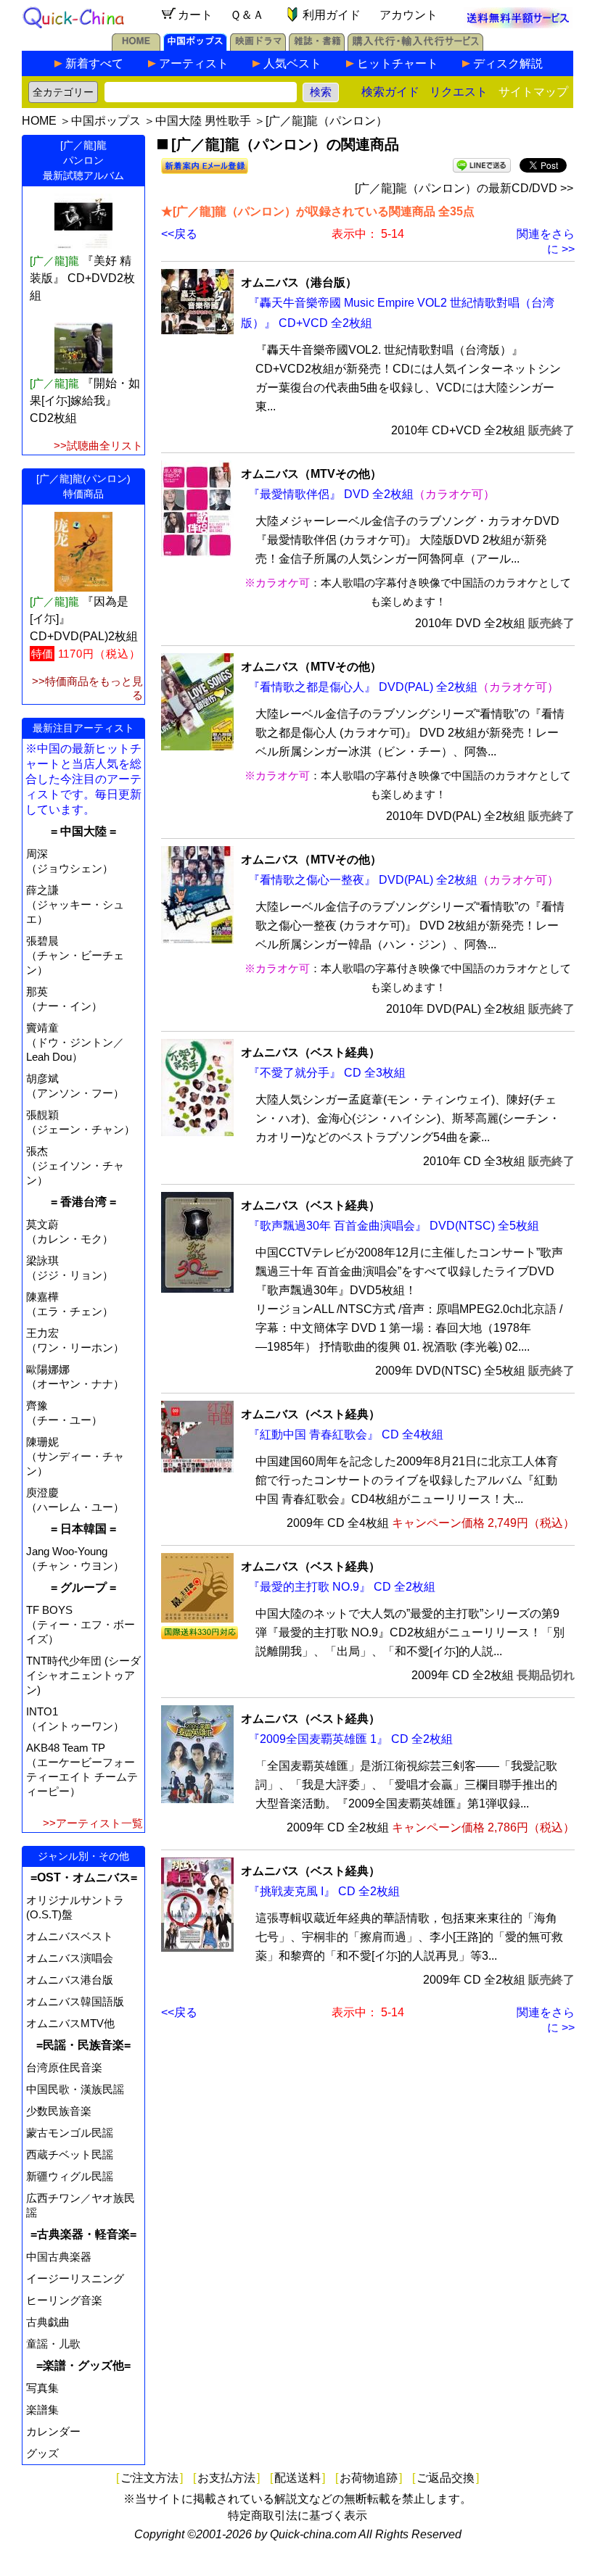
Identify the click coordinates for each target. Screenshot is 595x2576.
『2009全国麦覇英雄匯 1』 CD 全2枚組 (350, 1739)
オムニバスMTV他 (70, 2023)
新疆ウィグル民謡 (70, 2176)
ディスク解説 (508, 63)
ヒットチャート (398, 63)
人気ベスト (292, 63)
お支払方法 (226, 2478)
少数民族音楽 (59, 2111)
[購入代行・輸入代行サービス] (415, 47)
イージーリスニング (75, 2278)
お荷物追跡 (369, 2478)
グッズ (42, 2453)
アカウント (409, 15)
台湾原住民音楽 (64, 2067)
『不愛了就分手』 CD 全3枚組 (327, 1073)
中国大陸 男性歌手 (203, 121)
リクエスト (459, 92)
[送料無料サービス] (518, 24)
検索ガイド (390, 92)
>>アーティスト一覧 (93, 1823)
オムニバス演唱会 (70, 1958)
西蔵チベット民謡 (70, 2154)
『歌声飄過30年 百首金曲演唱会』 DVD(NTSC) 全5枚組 (394, 1226)
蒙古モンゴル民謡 (70, 2133)
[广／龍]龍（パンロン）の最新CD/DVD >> (464, 188)
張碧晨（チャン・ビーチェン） (75, 955)
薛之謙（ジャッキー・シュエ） (75, 904)
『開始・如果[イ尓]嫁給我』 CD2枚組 (85, 401)
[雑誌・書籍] (317, 47)
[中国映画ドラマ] (258, 47)
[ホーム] (136, 47)
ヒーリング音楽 (64, 2300)
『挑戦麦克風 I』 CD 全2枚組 (324, 1891)
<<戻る (179, 234)
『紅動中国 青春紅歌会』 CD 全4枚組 (346, 1434)
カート (195, 15)
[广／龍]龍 (54, 261)
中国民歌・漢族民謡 (75, 2089)
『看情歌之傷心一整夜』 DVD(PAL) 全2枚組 (363, 880)
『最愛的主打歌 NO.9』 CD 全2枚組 (342, 1587)
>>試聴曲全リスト (98, 446)
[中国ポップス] (195, 47)
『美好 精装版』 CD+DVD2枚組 (82, 278)
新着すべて (94, 63)
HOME (39, 121)
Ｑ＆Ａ (247, 15)
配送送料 (297, 2478)
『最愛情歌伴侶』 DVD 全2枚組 (331, 494)
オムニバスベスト (70, 1936)
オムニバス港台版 (70, 1980)
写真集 (42, 2388)
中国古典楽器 (59, 2257)
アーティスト (194, 63)
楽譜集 (42, 2410)
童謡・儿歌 (53, 2344)
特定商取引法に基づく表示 (297, 2515)
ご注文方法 (149, 2478)
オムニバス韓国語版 (75, 2001)
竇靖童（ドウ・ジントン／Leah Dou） (75, 1042)
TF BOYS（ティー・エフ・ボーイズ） (81, 1624)
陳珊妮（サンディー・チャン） (75, 1456)
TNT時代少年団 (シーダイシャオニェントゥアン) (83, 1675)
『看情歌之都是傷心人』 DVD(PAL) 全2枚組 (363, 687)
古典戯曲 (48, 2322)
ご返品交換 (446, 2478)
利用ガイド (332, 15)
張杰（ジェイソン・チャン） (75, 1165)
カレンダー (53, 2431)
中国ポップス (106, 121)
